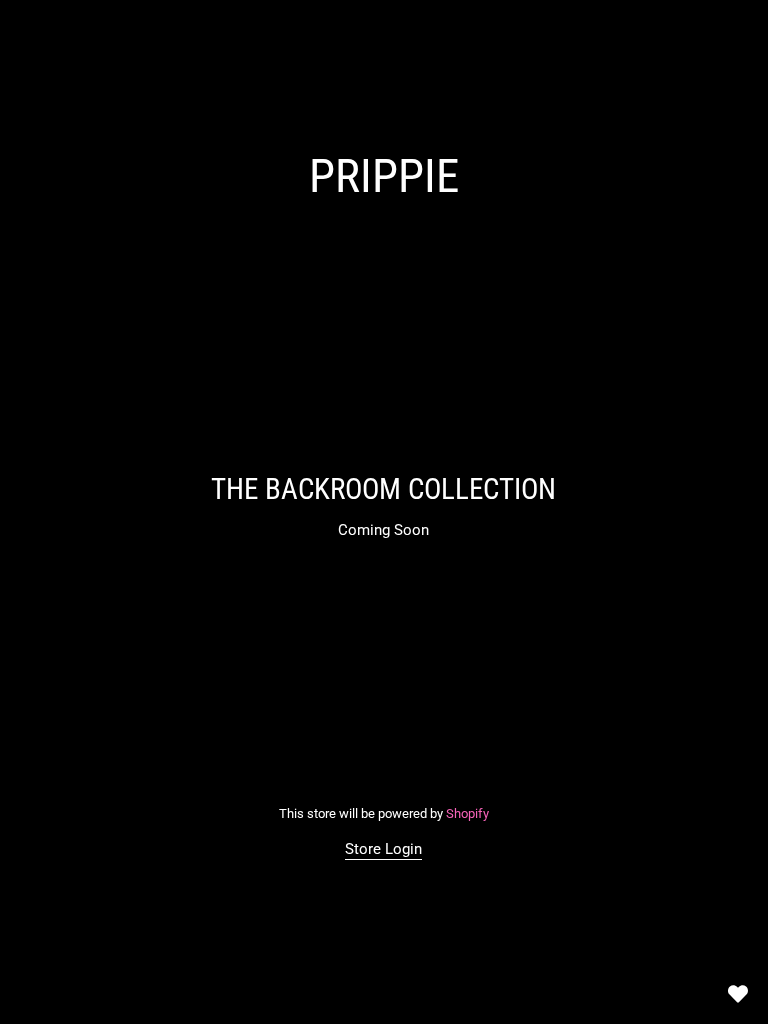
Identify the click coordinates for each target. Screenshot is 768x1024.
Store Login (384, 849)
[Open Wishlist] (738, 994)
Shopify (467, 813)
